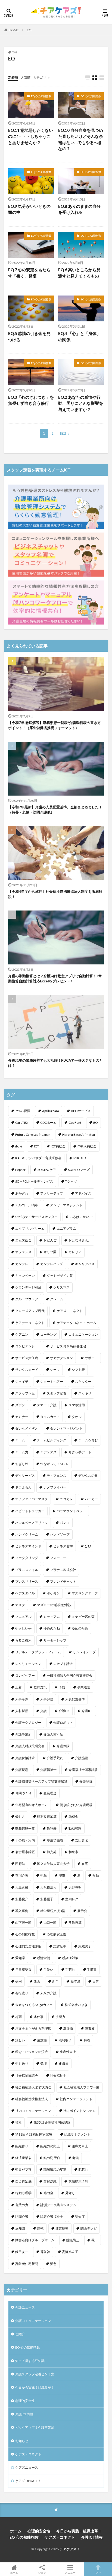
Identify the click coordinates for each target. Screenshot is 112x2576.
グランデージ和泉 (28, 1287)
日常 (96, 1981)
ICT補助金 (58, 1146)
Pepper (20, 1170)
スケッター (83, 1382)
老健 (76, 2158)
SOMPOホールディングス (34, 1181)
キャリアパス (85, 1264)
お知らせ (22, 2441)
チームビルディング (52, 1440)
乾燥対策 (40, 1687)
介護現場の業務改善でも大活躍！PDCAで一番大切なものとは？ (55, 1063)
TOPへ (98, 2572)
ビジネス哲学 (63, 1546)
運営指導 (62, 2228)
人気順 (26, 77)
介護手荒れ (55, 1758)
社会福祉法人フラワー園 (82, 2087)
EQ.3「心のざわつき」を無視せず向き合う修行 (31, 400)
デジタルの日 (88, 1476)
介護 (43, 1711)
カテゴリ (40, 77)
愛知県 (20, 1958)
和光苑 (52, 1852)
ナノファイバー (55, 1487)
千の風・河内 (25, 1840)
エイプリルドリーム (30, 1228)
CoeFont (75, 1123)
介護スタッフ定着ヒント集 (35, 2374)
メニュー (70, 2572)
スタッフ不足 (25, 1393)
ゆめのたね (52, 1628)
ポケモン (53, 1593)
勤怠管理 (75, 1829)
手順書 (92, 1970)
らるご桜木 (23, 1640)
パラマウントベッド (71, 1511)
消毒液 (90, 2028)
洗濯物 (68, 2028)
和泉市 (73, 1852)
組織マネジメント (77, 2134)
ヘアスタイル (25, 1593)
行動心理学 (23, 2193)
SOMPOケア (47, 1170)
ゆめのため (80, 1628)
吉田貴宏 (82, 1840)
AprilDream (51, 1111)
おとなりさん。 (80, 1240)
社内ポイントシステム (79, 2111)
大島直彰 (22, 1887)
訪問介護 (22, 2217)
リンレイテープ (84, 1652)
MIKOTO (80, 1158)
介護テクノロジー (28, 1723)
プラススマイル (27, 1570)
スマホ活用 (77, 1405)
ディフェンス (57, 1476)
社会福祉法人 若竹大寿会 (33, 2087)
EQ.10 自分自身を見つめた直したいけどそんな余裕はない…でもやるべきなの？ (81, 139)
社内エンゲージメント (76, 2099)
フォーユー (58, 1558)
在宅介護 (22, 1875)
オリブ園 (50, 1252)
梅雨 (18, 2017)
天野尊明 (75, 1887)
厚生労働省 (55, 1840)
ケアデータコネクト (30, 1323)
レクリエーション (28, 1664)
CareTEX (22, 1123)
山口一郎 (50, 1922)
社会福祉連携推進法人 (32, 2099)
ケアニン (22, 1334)
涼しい (20, 2040)
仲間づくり (23, 1793)
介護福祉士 (48, 1770)
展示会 (82, 1911)
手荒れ (70, 1970)
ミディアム (52, 1617)
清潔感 (42, 2040)
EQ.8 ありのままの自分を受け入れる (79, 209)
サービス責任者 (27, 1358)
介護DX (64, 1711)
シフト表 (78, 1370)
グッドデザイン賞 (60, 1276)
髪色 (53, 2264)
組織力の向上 (50, 2146)
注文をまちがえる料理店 (33, 2028)
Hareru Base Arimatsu (79, 1135)
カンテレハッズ (52, 1264)
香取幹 (45, 2252)
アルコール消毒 (27, 1205)
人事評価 (47, 1699)
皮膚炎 (64, 2064)
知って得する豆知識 (30, 2361)
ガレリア (75, 1252)
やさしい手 (23, 1628)
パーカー (91, 1499)
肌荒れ (83, 2169)
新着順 (13, 77)
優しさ (20, 1817)
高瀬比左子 (70, 2252)
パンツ (65, 1523)
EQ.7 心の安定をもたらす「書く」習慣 (29, 273)
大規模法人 (48, 1887)
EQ (29, 30)
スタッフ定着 (57, 1393)
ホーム (16, 2531)
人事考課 (22, 1699)
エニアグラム (66, 1228)
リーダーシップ (55, 1640)
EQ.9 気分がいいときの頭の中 (29, 209)
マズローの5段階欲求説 (54, 1605)
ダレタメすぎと (27, 1428)
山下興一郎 (23, 1922)
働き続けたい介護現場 (76, 1805)
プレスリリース (27, 1581)
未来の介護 (48, 1993)
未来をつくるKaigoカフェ (34, 2005)
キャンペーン (25, 1276)
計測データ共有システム (58, 2205)
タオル (77, 1417)
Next (63, 433)
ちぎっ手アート (80, 1452)
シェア (42, 2572)
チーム (20, 1440)
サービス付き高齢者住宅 (68, 1346)
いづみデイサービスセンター (36, 1217)
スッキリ (85, 1393)
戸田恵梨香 (23, 1970)
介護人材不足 (53, 1734)
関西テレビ (89, 2228)
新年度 (76, 1981)
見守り (70, 2193)
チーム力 (22, 1452)
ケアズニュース (27, 2467)
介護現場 (22, 1770)
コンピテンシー (27, 1346)
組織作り (22, 2146)
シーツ (55, 1370)
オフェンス (23, 1252)
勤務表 (52, 1829)
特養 (87, 2040)
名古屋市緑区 (25, 1852)
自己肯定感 (23, 2181)
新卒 (55, 1981)
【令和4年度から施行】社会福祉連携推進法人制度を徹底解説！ (55, 894)
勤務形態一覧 (25, 1829)
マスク (20, 1605)
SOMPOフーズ (79, 1170)
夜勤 (96, 1875)
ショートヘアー (52, 1382)
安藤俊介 (22, 1899)
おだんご (50, 1240)
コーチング (48, 1334)
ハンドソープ (60, 1534)
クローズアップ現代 (30, 1311)
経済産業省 (23, 2158)
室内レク (72, 1899)
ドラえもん (23, 1487)
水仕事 (39, 2017)
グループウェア (27, 1299)
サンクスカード (27, 1370)
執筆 (43, 1875)
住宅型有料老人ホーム (32, 1805)
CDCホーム (48, 1123)
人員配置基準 (75, 1699)
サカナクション (61, 1358)
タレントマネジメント (66, 1428)
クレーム (57, 1299)
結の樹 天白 (52, 2158)
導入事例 (22, 1911)
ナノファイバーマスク (32, 1499)
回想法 (20, 1864)
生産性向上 (68, 2052)
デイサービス (25, 1476)
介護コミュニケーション (33, 2321)
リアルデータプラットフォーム (38, 1652)
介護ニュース (25, 2307)
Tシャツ (71, 1181)
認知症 (80, 2217)
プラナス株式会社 (63, 1570)
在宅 (85, 1864)
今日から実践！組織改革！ (35, 2387)
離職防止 (73, 2240)
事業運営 (84, 1687)
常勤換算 (75, 1922)
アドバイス (83, 1193)
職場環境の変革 (55, 2169)
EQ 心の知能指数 (41, 96)
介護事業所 (23, 1734)
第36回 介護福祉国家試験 (34, 2134)
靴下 (95, 2240)
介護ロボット (63, 1723)
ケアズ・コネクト (70, 1311)
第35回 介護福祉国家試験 (52, 2122)
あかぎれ (22, 1193)
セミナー (22, 1417)
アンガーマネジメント (66, 1205)
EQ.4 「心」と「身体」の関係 (79, 337)
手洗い (48, 1970)
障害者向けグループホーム (35, 2240)
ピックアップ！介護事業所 (35, 2427)
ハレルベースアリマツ (32, 1523)
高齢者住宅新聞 (27, 2264)
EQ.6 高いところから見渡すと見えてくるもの (79, 273)
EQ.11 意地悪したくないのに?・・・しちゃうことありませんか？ (31, 136)
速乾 (40, 2228)
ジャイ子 (22, 1382)
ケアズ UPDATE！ (28, 2481)
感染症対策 (70, 1958)
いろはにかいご (81, 1217)
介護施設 (82, 1758)
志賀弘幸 (60, 1946)
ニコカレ (66, 1499)
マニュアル (23, 1617)
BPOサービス (81, 1111)
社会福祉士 (58, 2076)
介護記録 (86, 1781)
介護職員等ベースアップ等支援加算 (41, 1781)
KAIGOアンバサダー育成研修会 (38, 1158)
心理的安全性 (57, 1934)
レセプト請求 (63, 1664)
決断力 (60, 2017)
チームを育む (88, 1440)
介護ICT (87, 1711)
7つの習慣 (23, 1111)
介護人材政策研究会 (30, 1746)
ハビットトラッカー (30, 1511)
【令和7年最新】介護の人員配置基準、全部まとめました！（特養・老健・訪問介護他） (55, 810)
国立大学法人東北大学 (53, 1864)
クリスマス (61, 1287)
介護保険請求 (25, 1758)
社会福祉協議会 (27, 2076)
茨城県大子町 (78, 2181)
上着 (18, 1687)
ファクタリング (27, 1558)
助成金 (73, 1817)
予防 (62, 1687)
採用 (18, 1981)
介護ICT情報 (24, 2414)
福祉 (18, 2122)
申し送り (22, 2064)
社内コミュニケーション (33, 2111)
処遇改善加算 (47, 1817)
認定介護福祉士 (52, 2217)
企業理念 (50, 1793)
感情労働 (43, 1958)
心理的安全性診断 (28, 1946)
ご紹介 (20, 2334)
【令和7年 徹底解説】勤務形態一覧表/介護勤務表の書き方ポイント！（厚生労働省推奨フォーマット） (55, 725)
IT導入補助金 (87, 1146)
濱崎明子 (65, 2040)
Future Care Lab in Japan (33, 1135)
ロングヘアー (25, 1675)
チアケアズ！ (70, 2549)
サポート (91, 1358)
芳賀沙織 (50, 2181)
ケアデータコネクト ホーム (76, 1323)
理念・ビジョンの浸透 (32, 2052)
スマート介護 (47, 1405)
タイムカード (50, 1417)
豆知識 (20, 2228)
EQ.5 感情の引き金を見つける (29, 337)
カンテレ (22, 1264)
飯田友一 (22, 2252)
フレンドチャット (63, 1581)
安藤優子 (47, 1899)
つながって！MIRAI (54, 1464)
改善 (37, 1981)
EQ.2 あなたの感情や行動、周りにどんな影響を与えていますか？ (81, 403)
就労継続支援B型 (53, 1911)
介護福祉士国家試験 (83, 1770)
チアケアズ (48, 1452)
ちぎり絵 (22, 1464)
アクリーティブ (52, 1193)
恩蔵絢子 (85, 1946)
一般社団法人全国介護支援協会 (70, 1675)
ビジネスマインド (28, 1546)
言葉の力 (22, 2205)
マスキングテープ (85, 1593)
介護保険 (63, 1746)
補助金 (48, 2193)
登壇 (43, 2064)
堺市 (62, 1875)
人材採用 (22, 1711)
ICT (36, 1146)
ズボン (20, 1405)
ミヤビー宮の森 (83, 1617)
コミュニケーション (83, 1334)
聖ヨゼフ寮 (23, 2169)
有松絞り (22, 1993)
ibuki (19, 1146)
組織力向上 (80, 2146)
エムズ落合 (23, 1240)
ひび (88, 1546)
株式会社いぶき (76, 2005)
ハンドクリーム (27, 1534)
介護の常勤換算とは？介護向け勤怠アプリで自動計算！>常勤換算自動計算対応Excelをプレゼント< (55, 979)
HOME (14, 30)
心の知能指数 (25, 1934)
